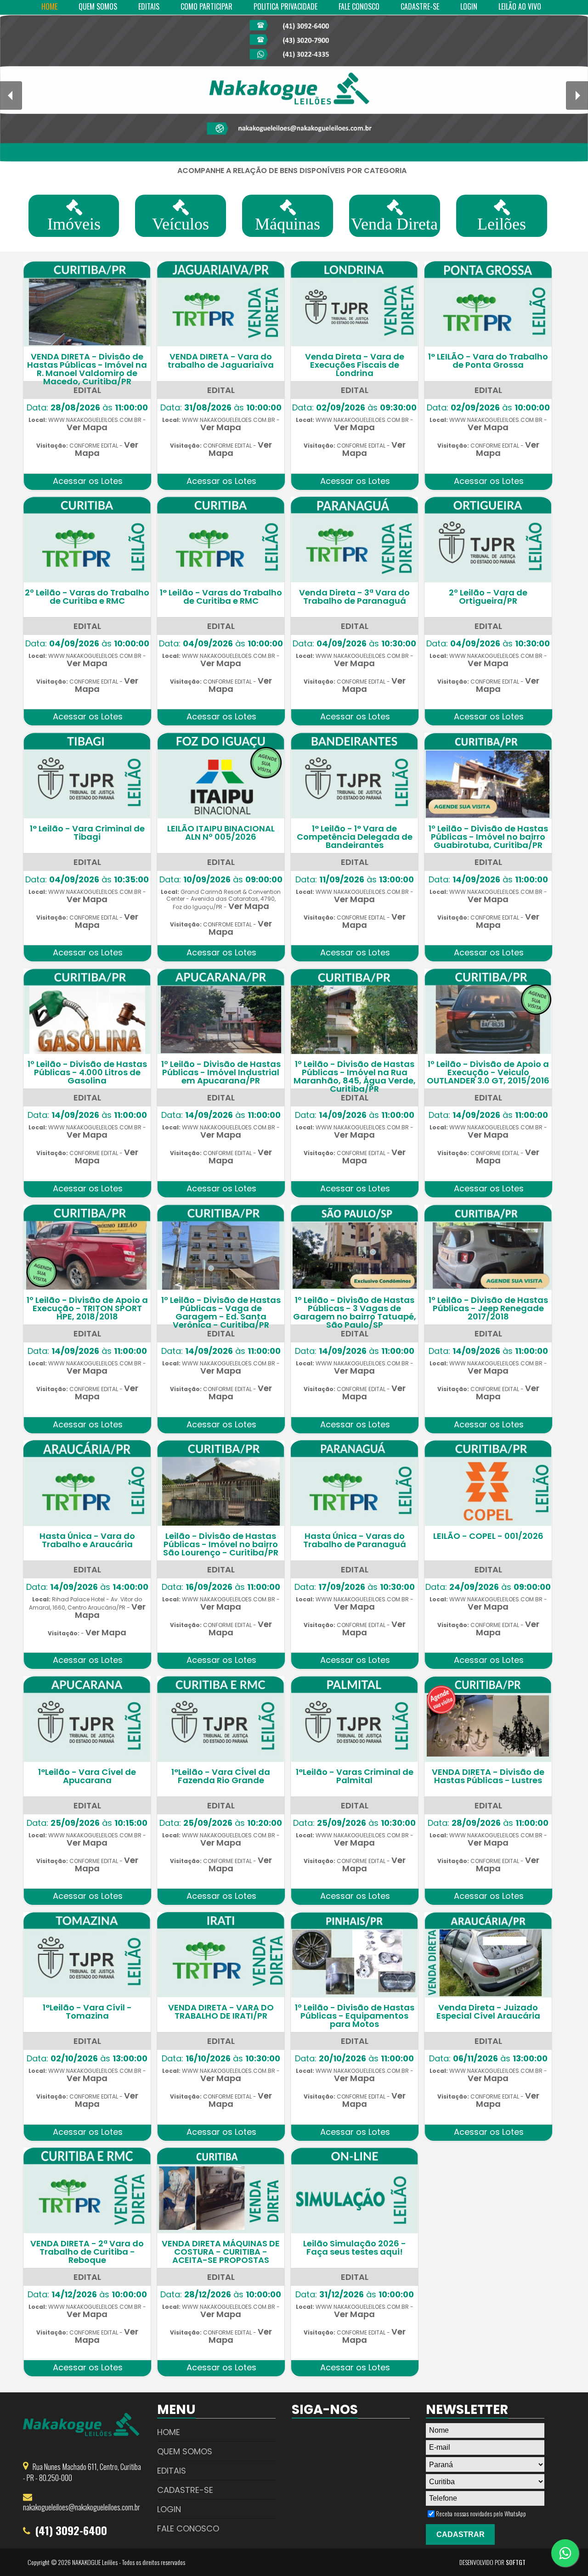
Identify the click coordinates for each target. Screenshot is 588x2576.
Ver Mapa (87, 427)
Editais (172, 2471)
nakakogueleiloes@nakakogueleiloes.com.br (82, 2507)
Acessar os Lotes (88, 481)
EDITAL (87, 390)
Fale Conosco (188, 2528)
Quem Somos (185, 2451)
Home (169, 2432)
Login (169, 2509)
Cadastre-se (185, 2490)
